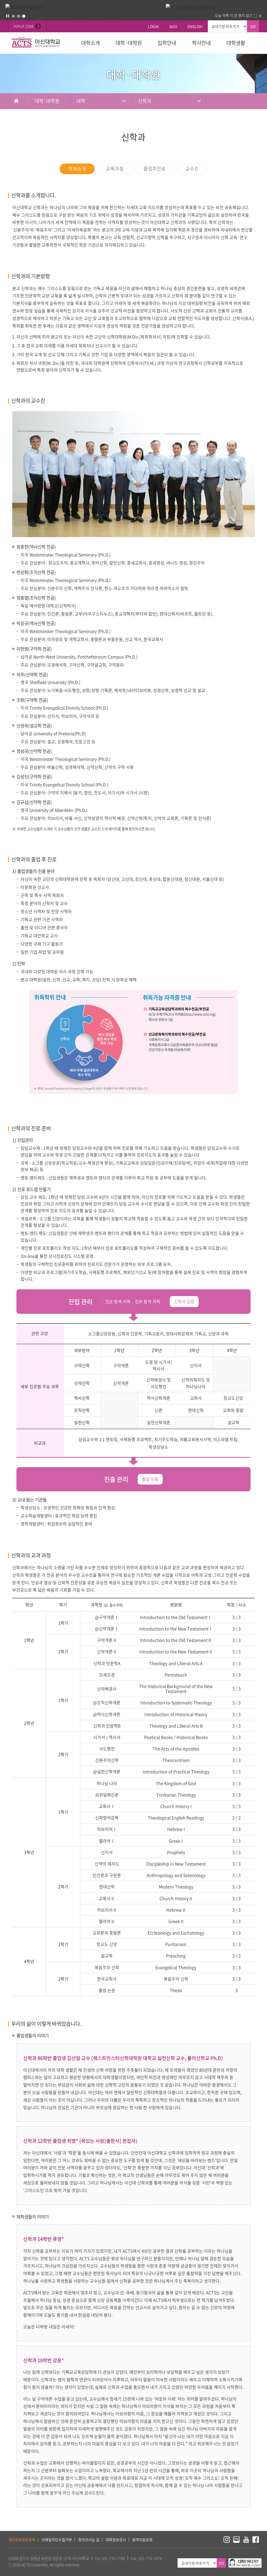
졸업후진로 (154, 169)
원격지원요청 (142, 2540)
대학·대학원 (129, 43)
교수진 (192, 169)
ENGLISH (195, 26)
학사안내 (201, 43)
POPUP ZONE (26, 26)
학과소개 (77, 169)
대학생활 (236, 43)
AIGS (173, 26)
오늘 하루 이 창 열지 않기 (233, 15)
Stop (8, 16)
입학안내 (167, 43)
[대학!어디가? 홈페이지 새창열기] (245, 2561)
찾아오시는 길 (89, 2540)
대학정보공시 (116, 2540)
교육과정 (115, 169)
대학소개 (90, 43)
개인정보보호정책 (22, 2540)
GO (253, 26)
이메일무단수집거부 (57, 2540)
